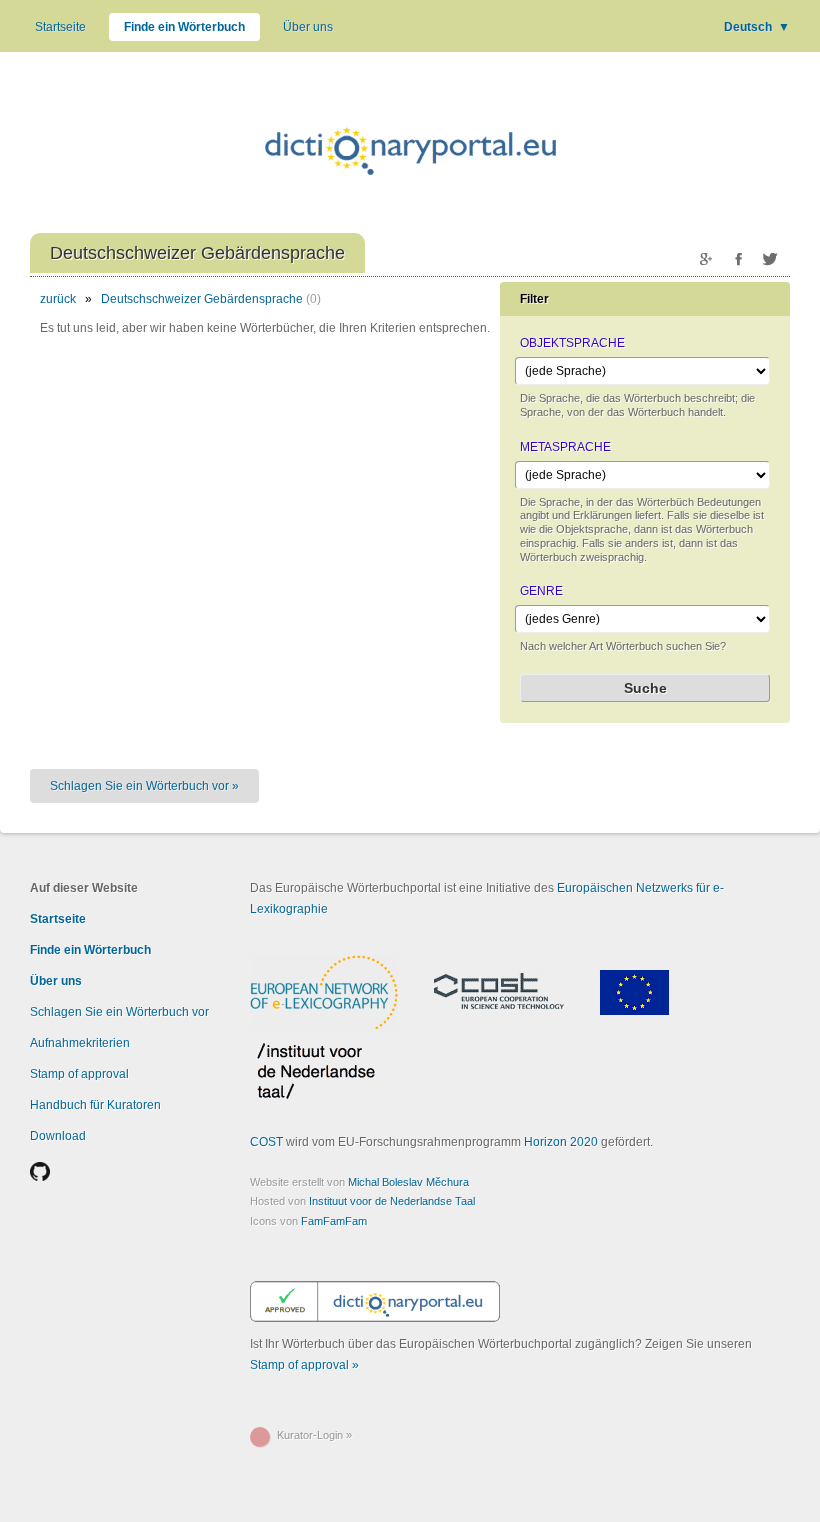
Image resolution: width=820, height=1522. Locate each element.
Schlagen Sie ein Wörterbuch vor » (144, 786)
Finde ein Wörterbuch (184, 27)
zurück (58, 299)
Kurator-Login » (314, 1435)
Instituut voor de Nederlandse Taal (392, 1201)
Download (58, 1136)
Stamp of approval (79, 1074)
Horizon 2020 (561, 1142)
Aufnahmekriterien (80, 1043)
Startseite (60, 27)
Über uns (308, 27)
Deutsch (757, 27)
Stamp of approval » (304, 1365)
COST (266, 1142)
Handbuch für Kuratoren (95, 1105)
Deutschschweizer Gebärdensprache (202, 299)
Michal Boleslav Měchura (408, 1182)
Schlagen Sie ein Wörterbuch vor (119, 1012)
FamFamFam (334, 1221)
